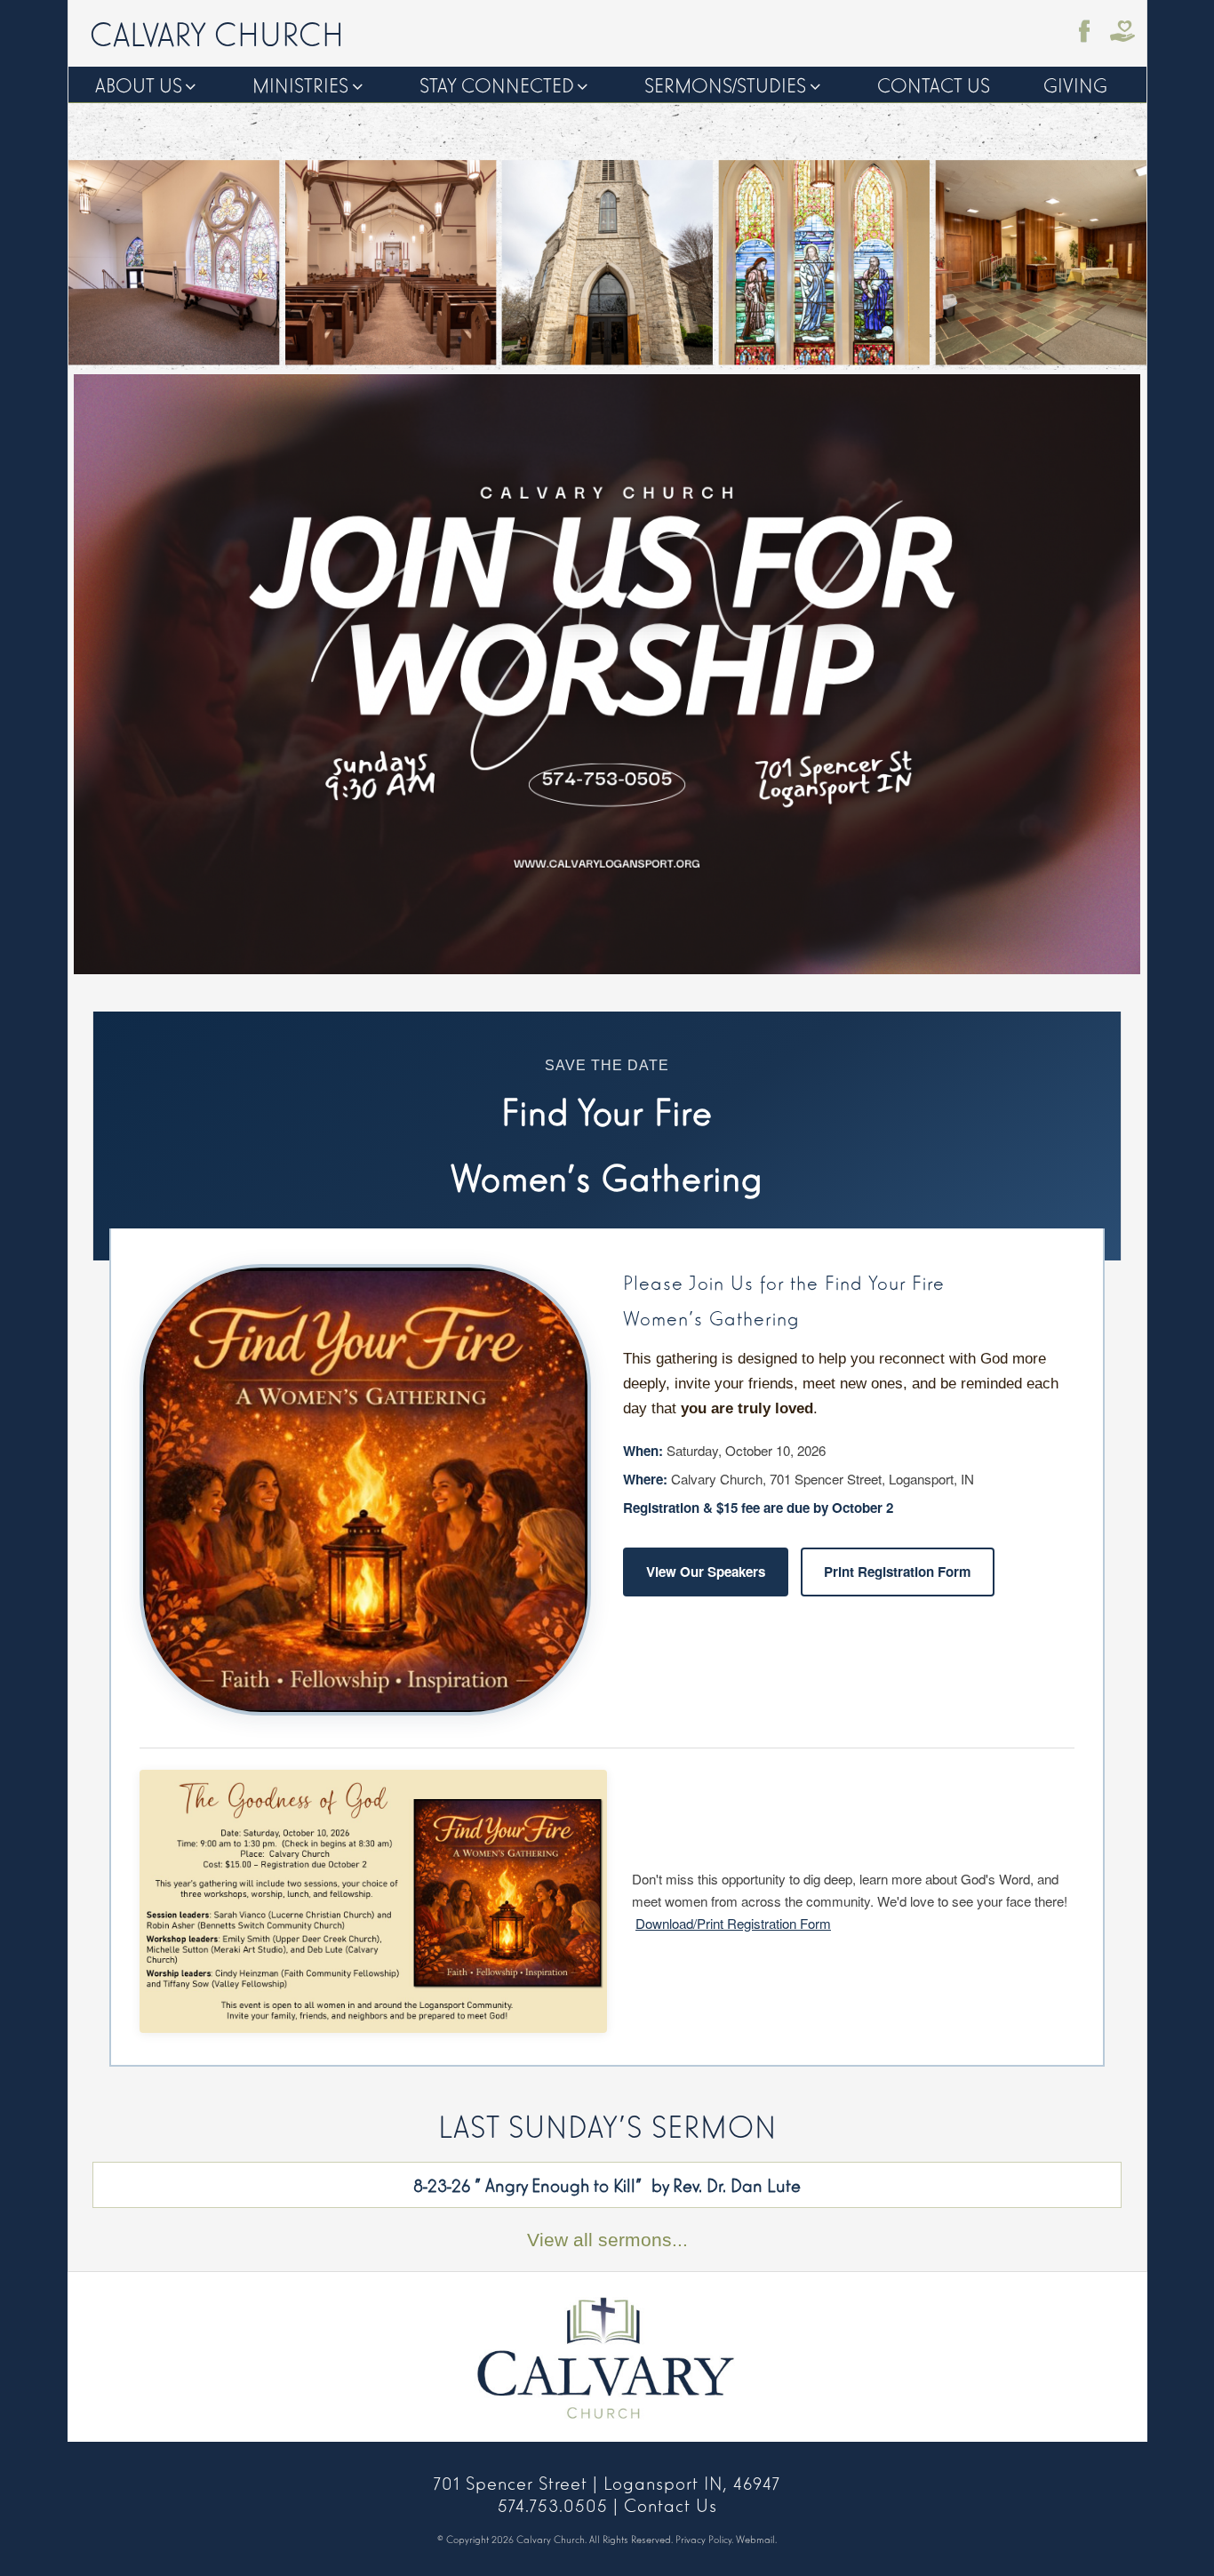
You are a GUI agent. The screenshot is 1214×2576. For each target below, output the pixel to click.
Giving (1075, 84)
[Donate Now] (1122, 31)
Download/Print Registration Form (733, 1923)
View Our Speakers (706, 1572)
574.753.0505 (553, 2504)
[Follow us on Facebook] (1085, 31)
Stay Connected (497, 84)
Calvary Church (217, 32)
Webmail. (756, 2539)
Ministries (300, 84)
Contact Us (934, 84)
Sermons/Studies (725, 84)
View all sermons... (607, 2240)
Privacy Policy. (704, 2539)
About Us (139, 84)
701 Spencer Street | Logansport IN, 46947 (607, 2482)
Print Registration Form (898, 1572)
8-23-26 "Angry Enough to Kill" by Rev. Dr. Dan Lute (607, 2184)
